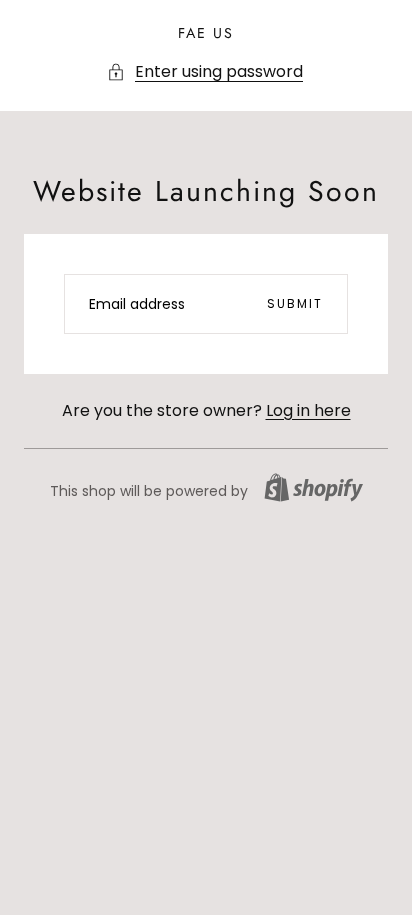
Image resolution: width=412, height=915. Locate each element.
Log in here (308, 410)
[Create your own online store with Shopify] (313, 487)
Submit (295, 303)
